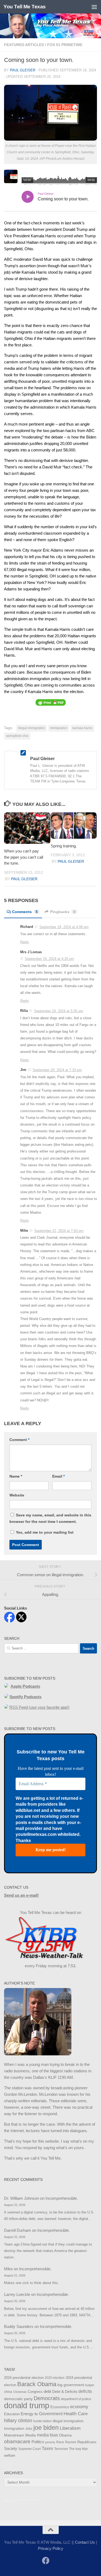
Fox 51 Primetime (65, 45)
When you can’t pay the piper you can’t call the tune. (24, 857)
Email (58, 1476)
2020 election (55, 2378)
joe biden (46, 2428)
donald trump (27, 2405)
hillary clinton (18, 2421)
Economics (60, 2407)
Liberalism (70, 2428)
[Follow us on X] (55, 2561)
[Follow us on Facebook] (46, 2561)
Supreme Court (29, 2449)
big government (71, 2385)
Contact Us (85, 2542)
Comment (19, 1440)
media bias (47, 2435)
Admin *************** (22, 2501)
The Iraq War (78, 2449)
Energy (27, 2414)
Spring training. (64, 846)
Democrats (47, 2398)
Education (12, 2414)
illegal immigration (32, 728)
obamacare (17, 2441)
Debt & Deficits (65, 2392)
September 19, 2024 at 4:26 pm (49, 959)
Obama (65, 2435)
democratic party (18, 2399)
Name (16, 1476)
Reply (25, 942)
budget (90, 2385)
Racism (71, 2442)
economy (79, 2407)
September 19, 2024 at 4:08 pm (64, 927)
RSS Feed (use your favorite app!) (39, 1707)
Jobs (29, 2429)
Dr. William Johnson (22, 2198)
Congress (35, 2392)
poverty (50, 2442)
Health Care (76, 2414)
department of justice (76, 2399)
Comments (25, 912)
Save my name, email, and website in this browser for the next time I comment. (50, 1518)
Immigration (59, 728)
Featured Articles (24, 45)
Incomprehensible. (62, 2198)
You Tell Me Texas (25, 7)
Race (60, 2442)
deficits (85, 2391)
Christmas (20, 2392)
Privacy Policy (51, 2548)
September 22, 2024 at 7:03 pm (59, 1231)
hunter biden (42, 2421)
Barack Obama (37, 2384)
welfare (10, 2455)
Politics (38, 2442)
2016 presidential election (24, 2378)
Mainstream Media (20, 2435)
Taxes (47, 2448)
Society (11, 2449)
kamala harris (82, 728)
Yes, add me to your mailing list (44, 1532)
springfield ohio (17, 736)
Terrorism (61, 2449)
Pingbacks (63, 912)
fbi (36, 2414)
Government (51, 2414)
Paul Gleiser (23, 70)
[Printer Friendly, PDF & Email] (51, 702)
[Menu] (94, 7)
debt (47, 2391)
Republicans (87, 2442)
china (8, 2392)
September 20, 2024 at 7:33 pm (57, 1070)
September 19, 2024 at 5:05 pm (59, 1011)
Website (17, 1495)
